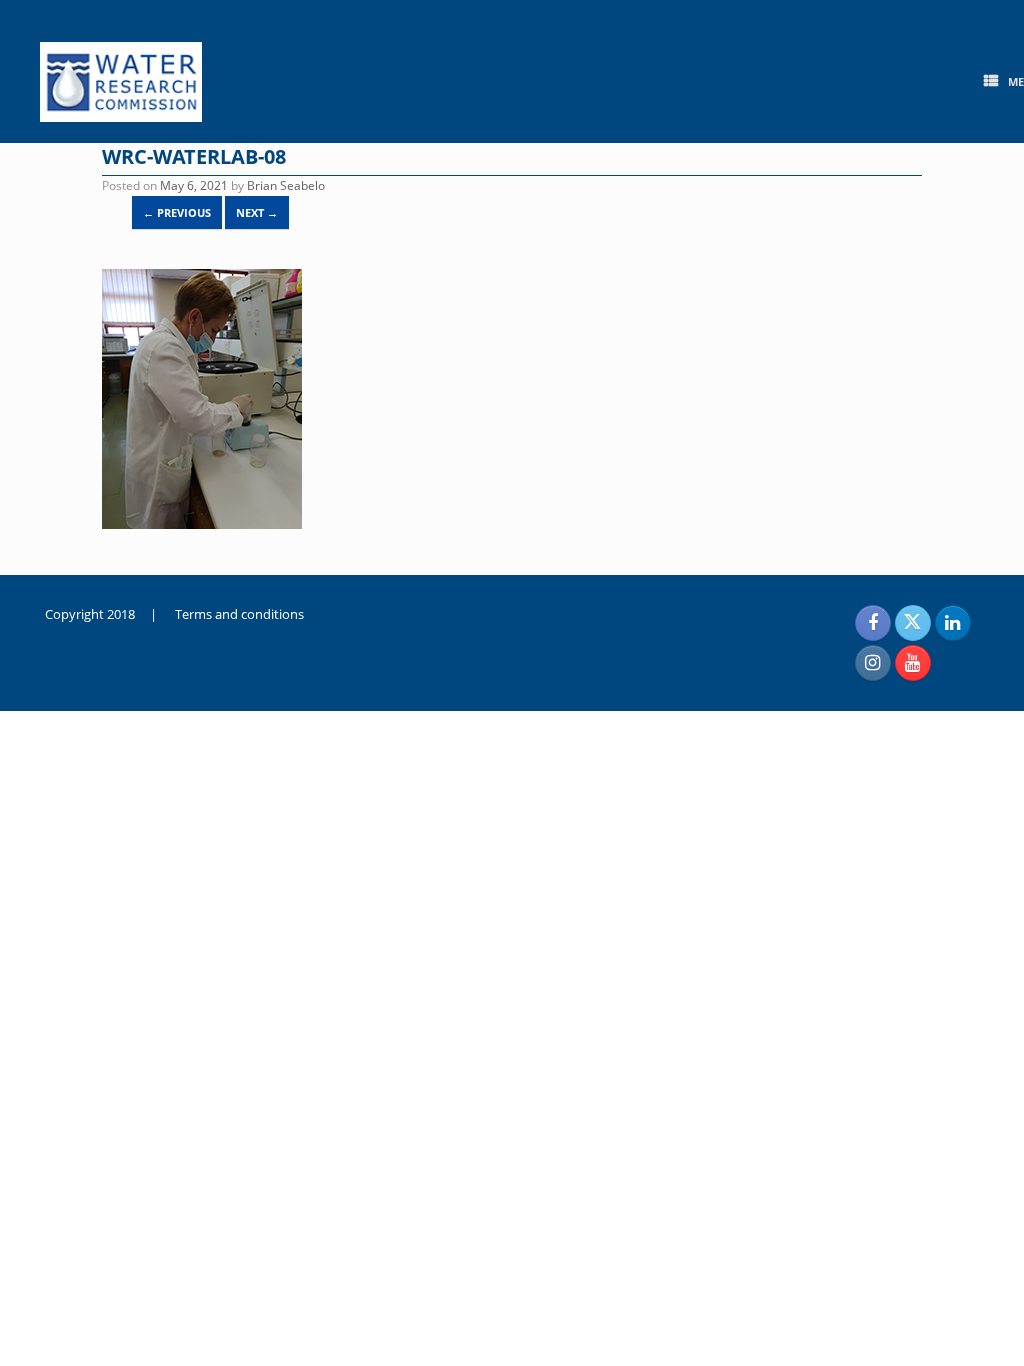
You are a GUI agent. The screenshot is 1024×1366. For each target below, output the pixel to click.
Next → (257, 212)
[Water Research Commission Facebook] (873, 623)
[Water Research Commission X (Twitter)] (913, 623)
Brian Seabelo (286, 185)
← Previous (177, 212)
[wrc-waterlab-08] (202, 524)
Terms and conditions (239, 614)
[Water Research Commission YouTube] (913, 663)
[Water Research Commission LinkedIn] (953, 623)
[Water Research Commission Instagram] (873, 663)
